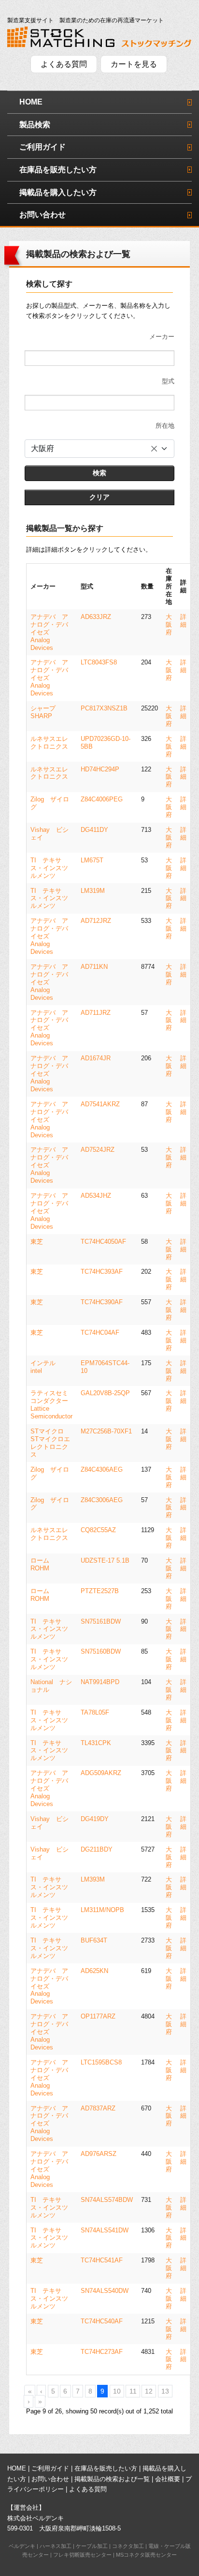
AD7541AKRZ (100, 1104)
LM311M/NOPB (102, 1910)
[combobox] (99, 449)
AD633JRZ (96, 617)
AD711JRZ (96, 1013)
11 (133, 2391)
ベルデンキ (22, 2546)
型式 (168, 381)
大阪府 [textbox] (43, 448)
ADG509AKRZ (101, 1773)
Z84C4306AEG (102, 1469)
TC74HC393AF (102, 1272)
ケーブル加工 (92, 2546)
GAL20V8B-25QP (105, 1393)
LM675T (92, 860)
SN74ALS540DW (105, 2291)
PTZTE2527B (100, 1591)
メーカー (162, 337)
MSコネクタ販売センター (146, 2555)
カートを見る (134, 64)
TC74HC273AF (102, 2352)
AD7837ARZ (98, 2108)
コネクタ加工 (128, 2546)
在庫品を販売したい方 (58, 170)
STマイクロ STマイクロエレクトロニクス (50, 1443)
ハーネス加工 (56, 2546)
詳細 (183, 621)
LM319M (93, 891)
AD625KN (94, 1971)
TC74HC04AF (100, 1333)
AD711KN (94, 967)
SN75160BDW (101, 1651)
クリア (99, 497)
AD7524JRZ (98, 1150)
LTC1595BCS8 (101, 2062)
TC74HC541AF (102, 2260)
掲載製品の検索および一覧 (112, 2479)
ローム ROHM (43, 1564)
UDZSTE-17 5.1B (105, 1560)
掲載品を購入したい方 (58, 192)
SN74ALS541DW (105, 2230)
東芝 (37, 1242)
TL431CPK (96, 1743)
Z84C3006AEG (102, 1500)
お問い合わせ (43, 215)
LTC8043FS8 (99, 662)
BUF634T (94, 1940)
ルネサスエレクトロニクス (49, 743)
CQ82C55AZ (98, 1530)
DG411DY (94, 830)
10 (117, 2391)
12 (149, 2391)
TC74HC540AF (102, 2321)
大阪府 (169, 625)
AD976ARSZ (99, 2154)
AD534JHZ (96, 1196)
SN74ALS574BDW (107, 2200)
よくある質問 (64, 64)
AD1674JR (96, 1058)
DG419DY (95, 1819)
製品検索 (35, 125)
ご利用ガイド (43, 147)
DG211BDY (97, 1849)
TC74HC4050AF (103, 1242)
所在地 (165, 426)
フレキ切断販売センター (82, 2555)
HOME (31, 102)
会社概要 (168, 2479)
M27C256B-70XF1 (106, 1431)
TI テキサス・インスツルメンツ (49, 868)
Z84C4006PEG (102, 799)
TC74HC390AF (102, 1302)
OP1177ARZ (98, 2016)
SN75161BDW (101, 1621)
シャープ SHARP (46, 712)
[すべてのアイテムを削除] (154, 449)
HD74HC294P (100, 769)
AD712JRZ (96, 921)
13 (165, 2391)
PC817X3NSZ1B (104, 708)
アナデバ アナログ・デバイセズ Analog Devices (49, 632)
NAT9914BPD (100, 1682)
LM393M (93, 1879)
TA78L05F (95, 1712)
